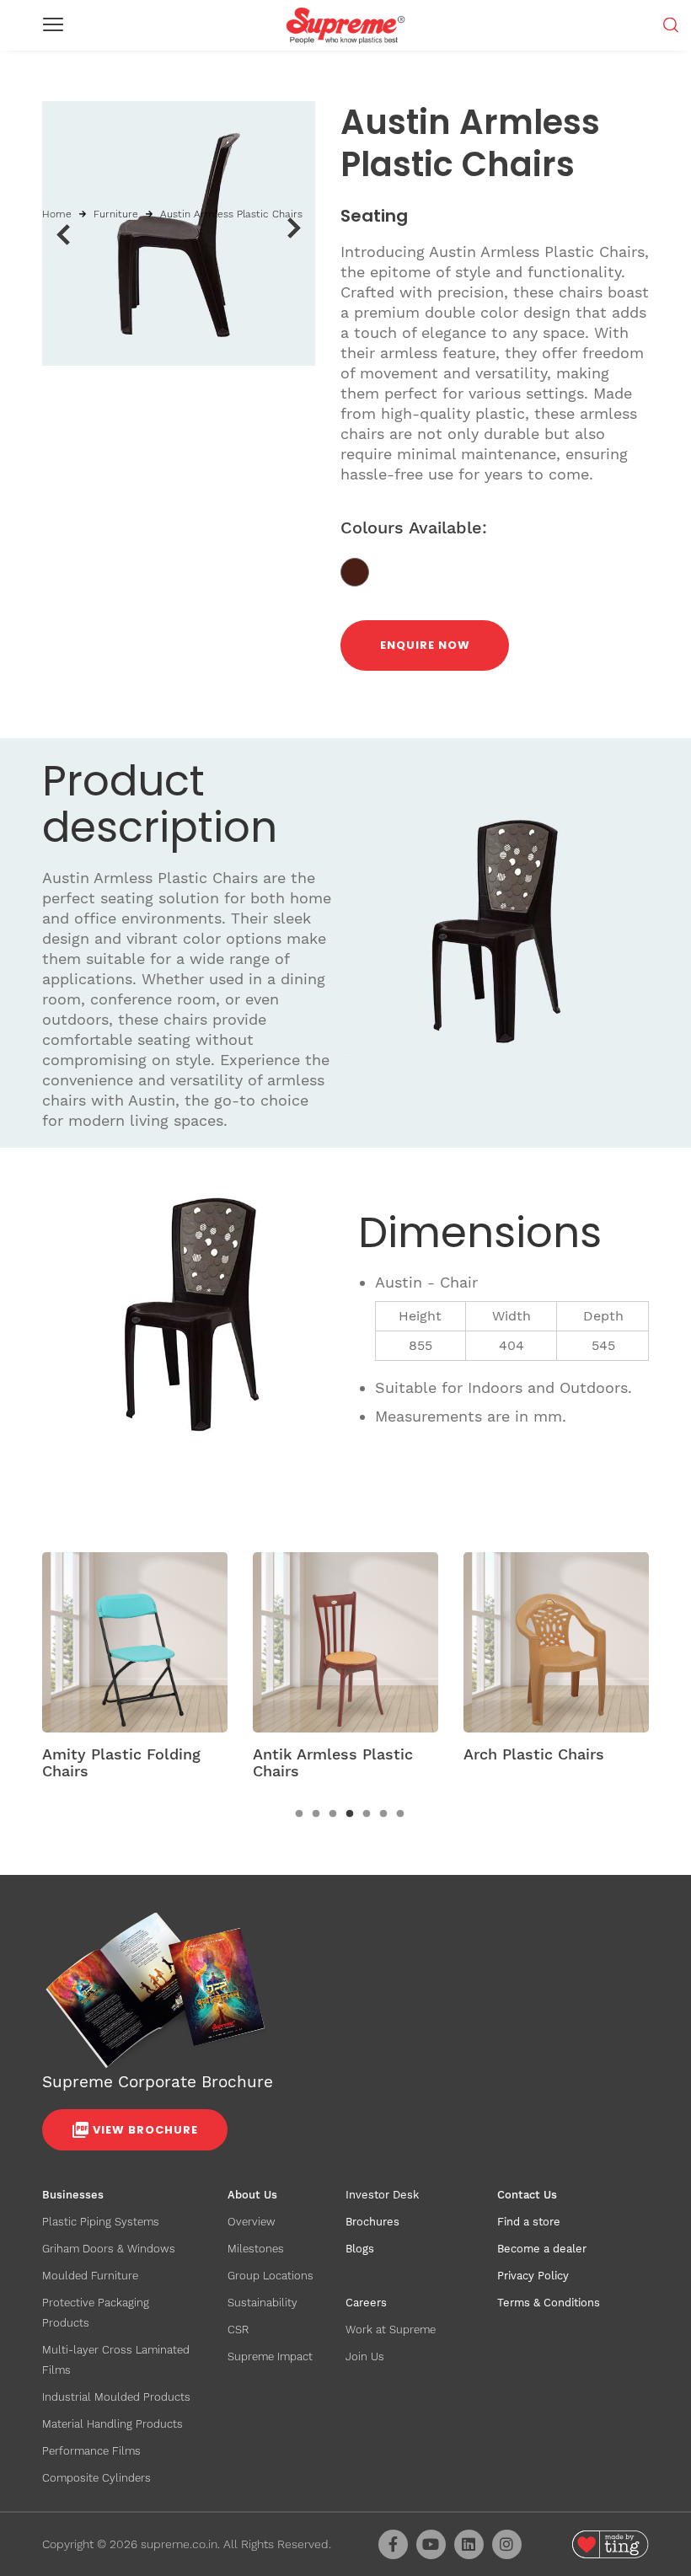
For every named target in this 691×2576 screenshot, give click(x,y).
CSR (238, 2330)
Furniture (116, 214)
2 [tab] (316, 1814)
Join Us (365, 2356)
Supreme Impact (270, 2356)
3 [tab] (333, 1814)
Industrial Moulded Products (116, 2397)
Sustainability (262, 2303)
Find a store (529, 2222)
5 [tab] (367, 1814)
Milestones (256, 2249)
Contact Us (527, 2195)
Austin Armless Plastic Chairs (231, 214)
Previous (63, 234)
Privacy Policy (533, 2276)
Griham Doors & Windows (109, 2249)
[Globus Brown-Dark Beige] (361, 571)
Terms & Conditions (549, 2303)
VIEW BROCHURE (145, 2130)
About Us (252, 2195)
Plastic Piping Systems (101, 2222)
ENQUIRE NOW (425, 645)
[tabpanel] (135, 1671)
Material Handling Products (112, 2424)
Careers (366, 2303)
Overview (252, 2222)
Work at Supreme (391, 2330)
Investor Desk (382, 2195)
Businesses (73, 2195)
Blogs (360, 2249)
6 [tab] (383, 1814)
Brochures (372, 2222)
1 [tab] (299, 1814)
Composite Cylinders (96, 2478)
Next (295, 228)
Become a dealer (542, 2249)
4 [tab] (350, 1814)
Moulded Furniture (90, 2276)
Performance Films (91, 2451)
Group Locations (271, 2276)
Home (57, 214)
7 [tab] (400, 1814)
